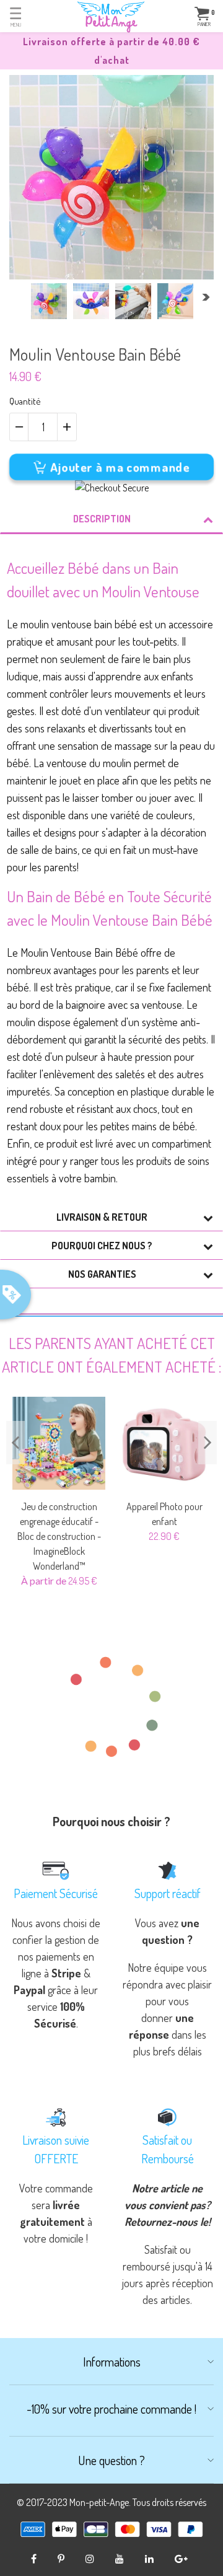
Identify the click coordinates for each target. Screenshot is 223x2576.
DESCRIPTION (102, 519)
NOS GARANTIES (102, 1274)
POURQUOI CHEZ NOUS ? (102, 1246)
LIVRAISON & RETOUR (102, 1217)
